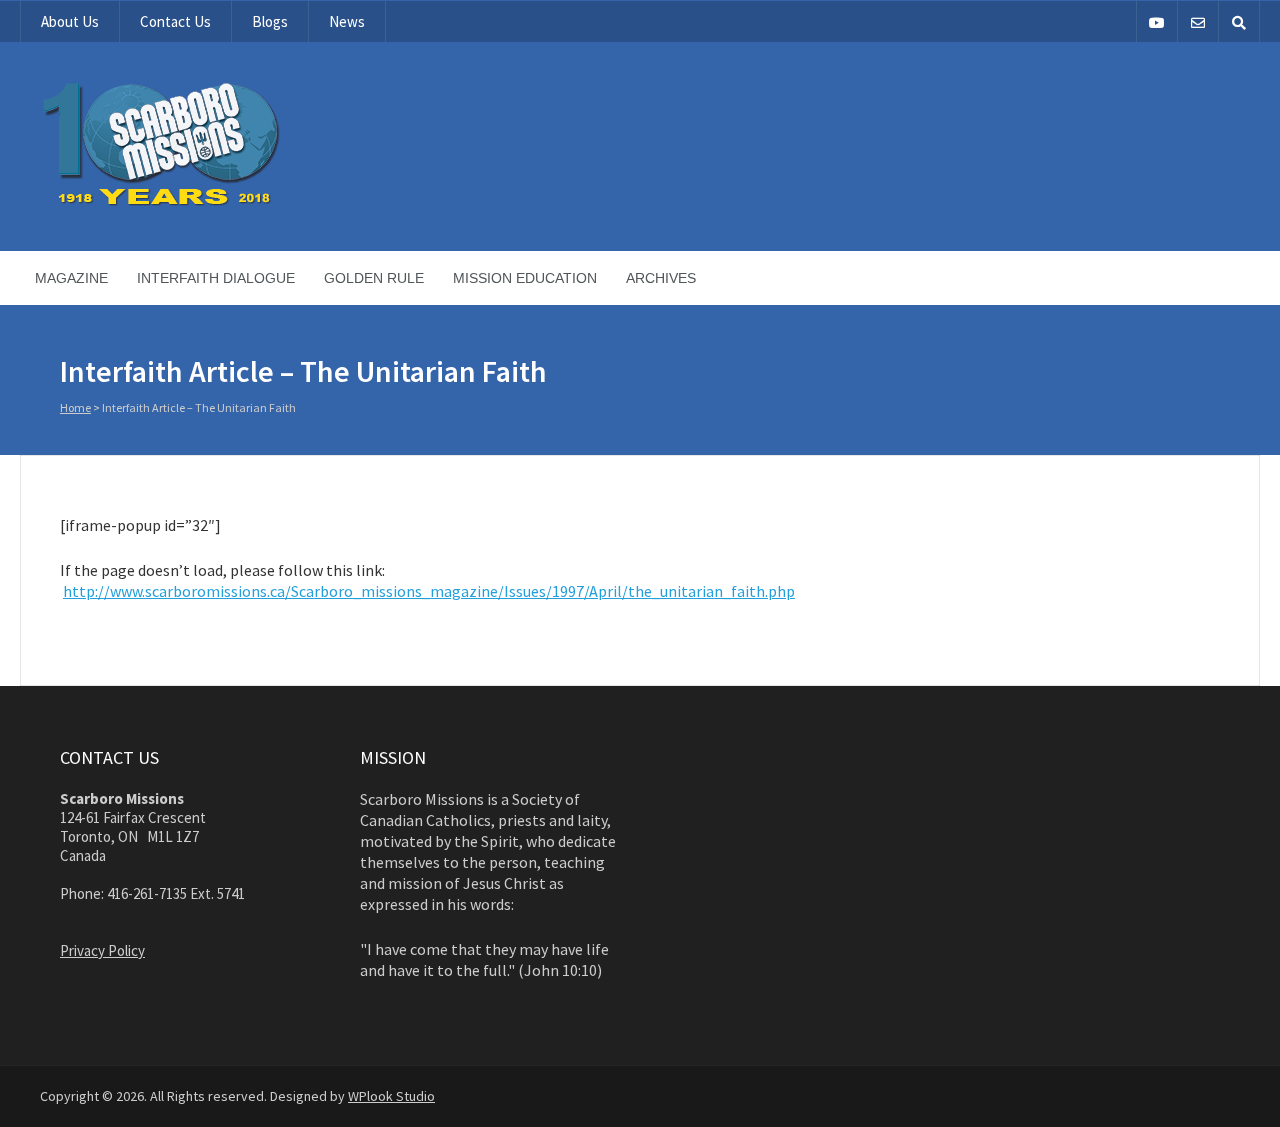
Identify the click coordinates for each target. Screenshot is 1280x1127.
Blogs (270, 21)
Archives (661, 278)
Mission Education (525, 278)
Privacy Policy (102, 950)
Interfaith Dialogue (216, 278)
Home (75, 407)
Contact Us (175, 21)
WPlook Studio (391, 1096)
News (347, 21)
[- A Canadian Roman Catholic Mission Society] (236, 202)
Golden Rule (374, 278)
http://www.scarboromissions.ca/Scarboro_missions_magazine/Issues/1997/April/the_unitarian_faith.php (429, 591)
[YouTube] (1157, 21)
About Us (70, 21)
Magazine (71, 278)
